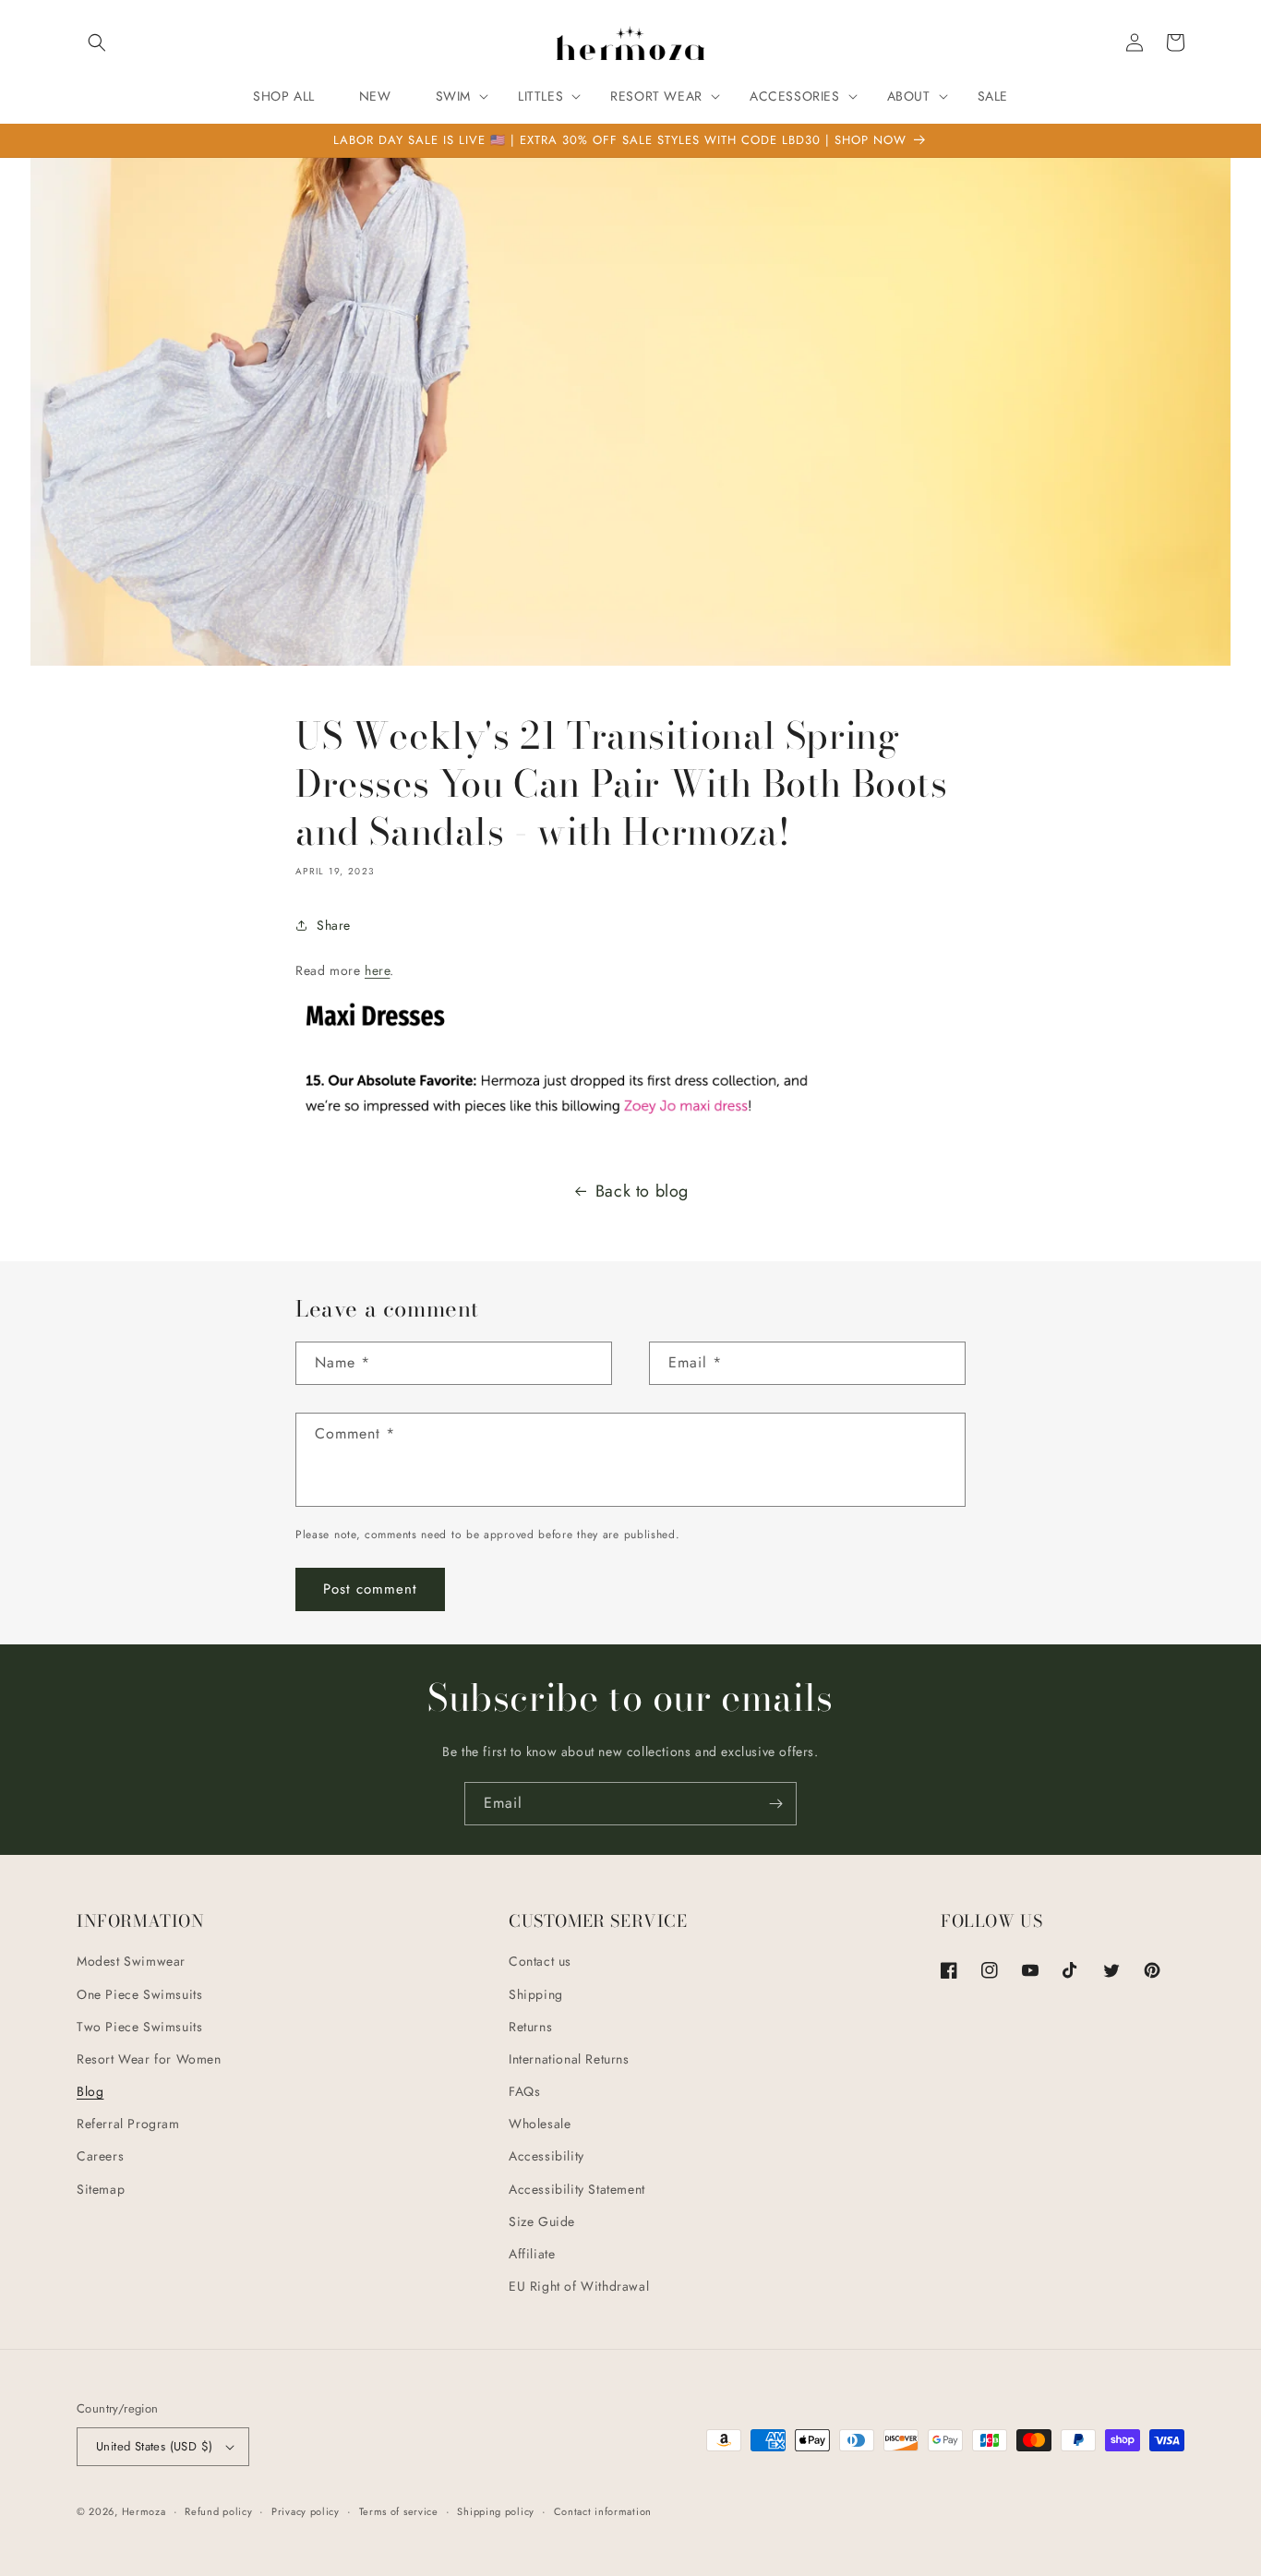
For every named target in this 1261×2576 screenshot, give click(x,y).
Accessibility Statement (577, 2189)
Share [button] (334, 925)
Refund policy (218, 2511)
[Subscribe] (775, 1804)
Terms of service (399, 2511)
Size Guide (542, 2221)
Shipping (536, 1994)
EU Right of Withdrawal (579, 2286)
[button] (97, 42)
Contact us (540, 1961)
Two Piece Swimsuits (139, 2027)
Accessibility (546, 2156)
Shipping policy (496, 2511)
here (377, 970)
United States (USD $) (154, 2446)
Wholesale (540, 2124)
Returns (530, 2027)
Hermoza (144, 2511)
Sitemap (101, 2189)
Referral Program (128, 2124)
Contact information (603, 2511)
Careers (100, 2156)
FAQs (524, 2091)
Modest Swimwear (131, 1961)
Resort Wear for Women (149, 2059)
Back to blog (642, 1191)
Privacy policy (306, 2511)
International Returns (569, 2059)
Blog (90, 2091)
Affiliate (532, 2254)
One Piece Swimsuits (139, 1994)
